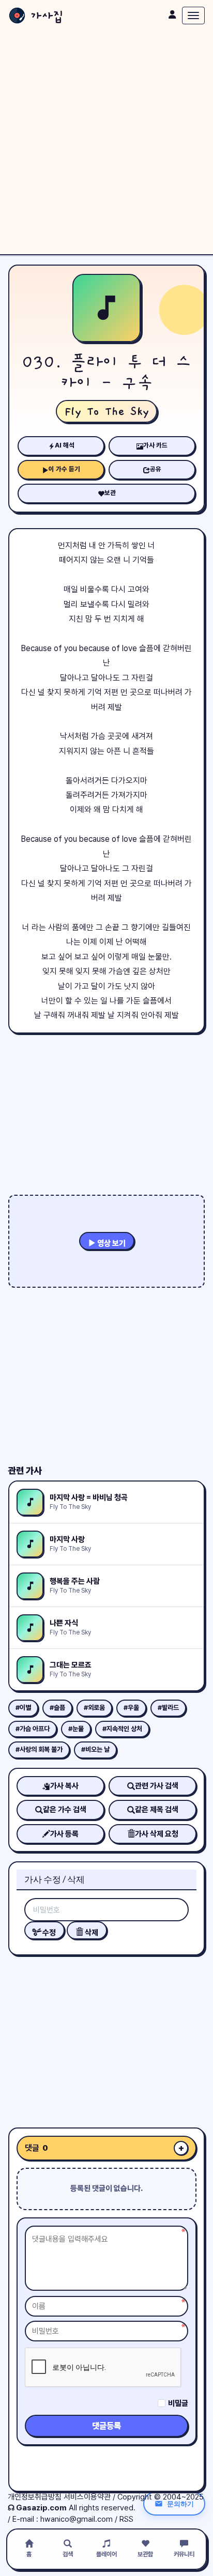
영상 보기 (111, 1243)
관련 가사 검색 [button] (157, 1786)
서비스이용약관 (87, 2497)
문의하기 (180, 2504)
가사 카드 (155, 445)
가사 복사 (64, 1786)
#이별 (23, 1708)
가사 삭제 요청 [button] (157, 1834)
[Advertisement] (106, 143)
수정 (48, 1933)
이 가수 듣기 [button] (64, 469)
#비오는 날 (95, 1749)
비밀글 (178, 2403)
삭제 (91, 1933)
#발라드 (168, 1708)
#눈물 (76, 1729)
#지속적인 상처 (122, 1729)
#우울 (131, 1708)
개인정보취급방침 (35, 2497)
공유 (156, 469)
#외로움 (94, 1708)
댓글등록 (106, 2426)
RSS (126, 2519)
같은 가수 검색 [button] (65, 1810)
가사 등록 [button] (64, 1834)
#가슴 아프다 (33, 1729)
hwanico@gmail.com (77, 2519)
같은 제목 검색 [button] (157, 1810)
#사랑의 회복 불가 (39, 1749)
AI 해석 (65, 445)
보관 (110, 493)
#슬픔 (57, 1708)
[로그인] (172, 14)
